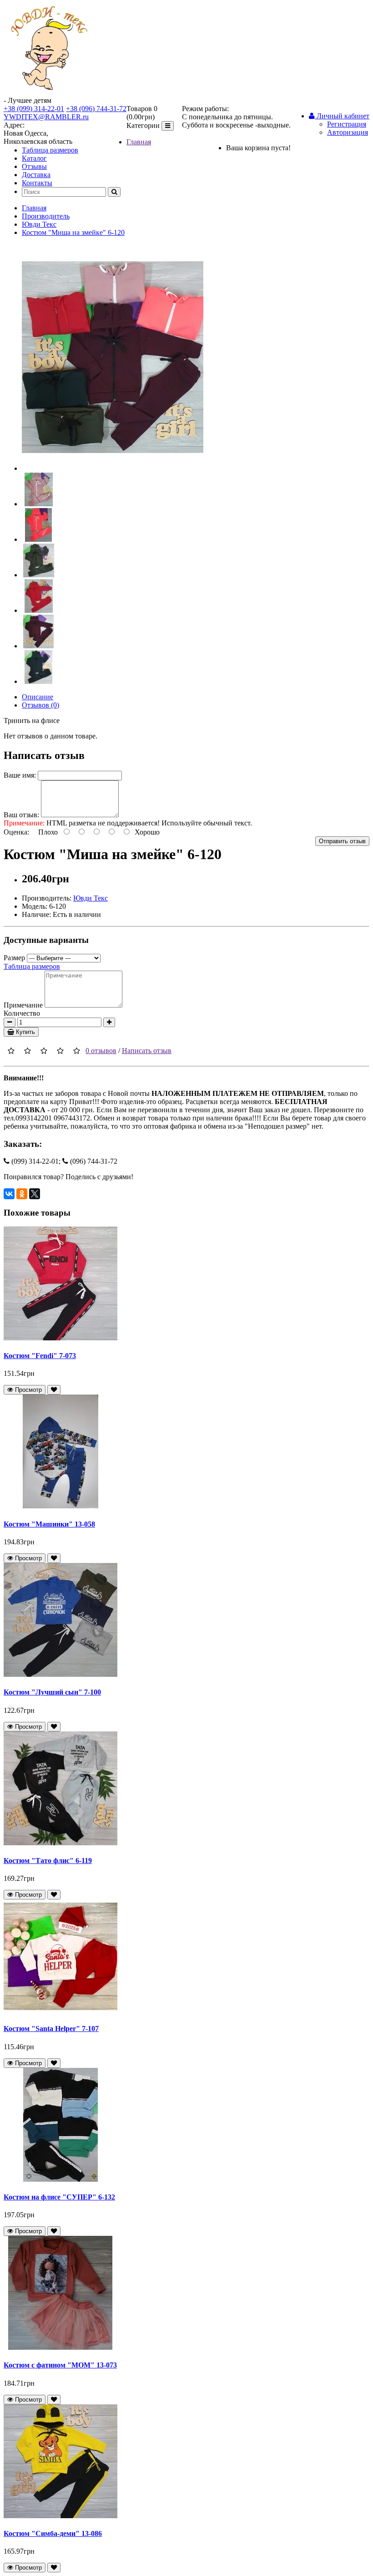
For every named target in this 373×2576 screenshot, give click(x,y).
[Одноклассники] (22, 1194)
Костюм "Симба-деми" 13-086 (53, 2533)
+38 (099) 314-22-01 (34, 109)
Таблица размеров (50, 150)
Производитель (46, 216)
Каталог (34, 158)
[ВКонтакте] (9, 1194)
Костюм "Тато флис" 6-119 (48, 1861)
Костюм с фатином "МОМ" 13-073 (60, 2365)
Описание (38, 697)
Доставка (36, 175)
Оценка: (16, 832)
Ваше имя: (20, 775)
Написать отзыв (147, 1051)
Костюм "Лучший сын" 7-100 (52, 1692)
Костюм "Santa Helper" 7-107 (51, 2029)
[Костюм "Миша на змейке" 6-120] (113, 468)
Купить (25, 1032)
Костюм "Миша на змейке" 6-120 (73, 232)
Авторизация (348, 132)
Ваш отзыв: (21, 815)
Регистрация (347, 124)
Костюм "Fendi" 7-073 (40, 1356)
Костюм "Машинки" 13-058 (49, 1524)
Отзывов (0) (40, 705)
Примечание (23, 1005)
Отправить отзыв (342, 841)
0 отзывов (101, 1051)
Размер (14, 958)
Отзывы (34, 166)
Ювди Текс (39, 224)
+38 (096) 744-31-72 (96, 109)
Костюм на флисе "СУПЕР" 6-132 (59, 2197)
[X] (35, 1194)
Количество (22, 1013)
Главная (139, 142)
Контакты (37, 183)
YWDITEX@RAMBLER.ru (46, 117)
